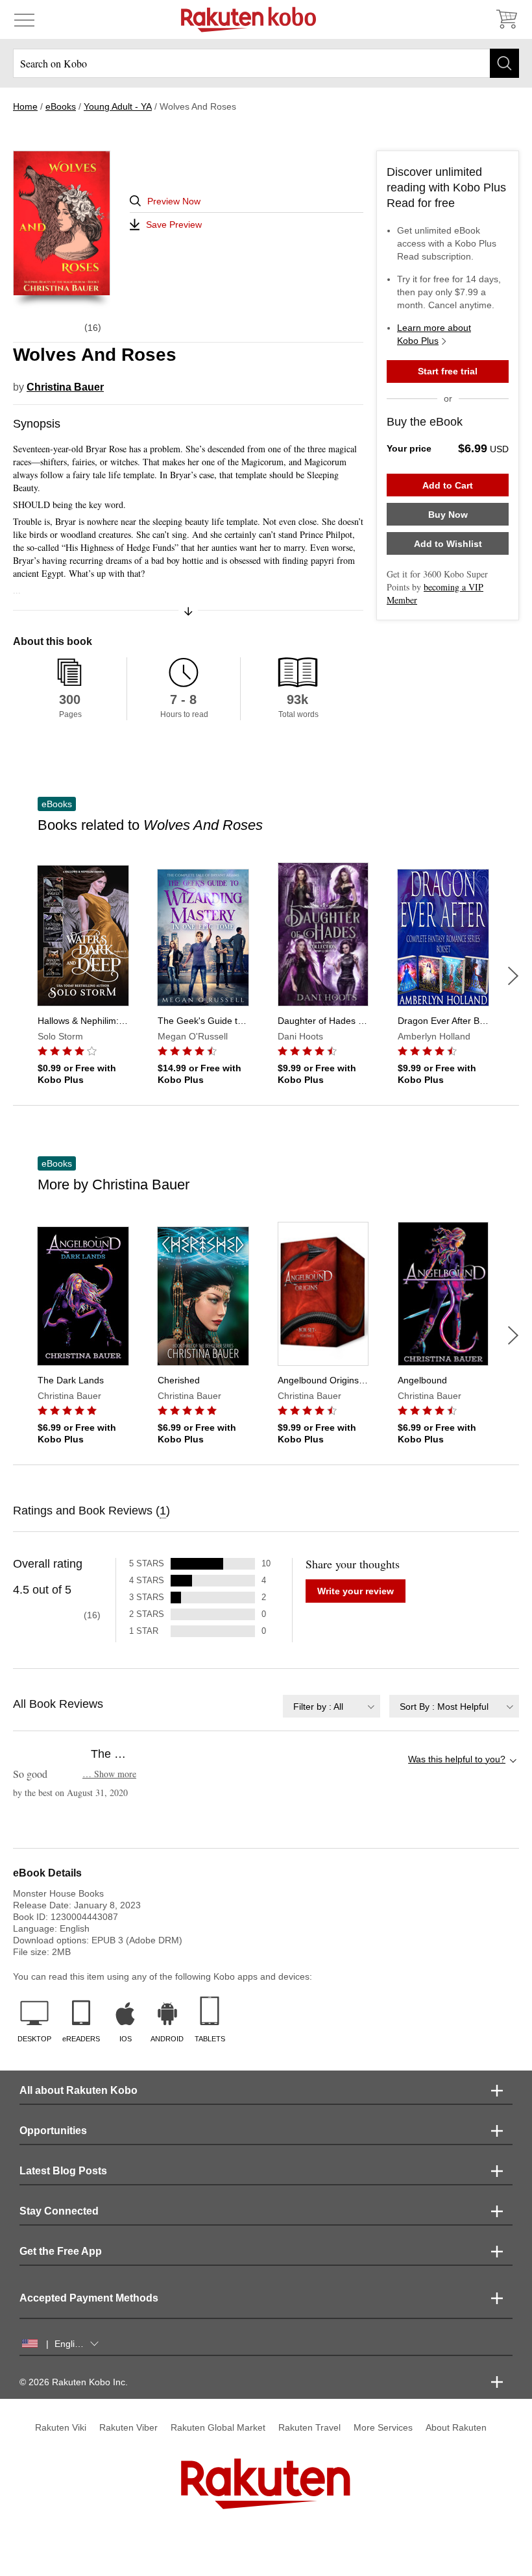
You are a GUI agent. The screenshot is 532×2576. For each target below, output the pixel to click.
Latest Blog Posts (63, 2171)
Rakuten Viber (128, 2427)
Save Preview (174, 225)
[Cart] (506, 19)
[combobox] (332, 1706)
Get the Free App (61, 2251)
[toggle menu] (24, 19)
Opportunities (53, 2131)
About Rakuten (456, 2427)
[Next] (513, 976)
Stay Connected (59, 2211)
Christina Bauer (65, 387)
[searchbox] (266, 63)
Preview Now (174, 201)
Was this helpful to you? (457, 1759)
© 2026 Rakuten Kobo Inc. (74, 2382)
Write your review (356, 1591)
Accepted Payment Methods (89, 2298)
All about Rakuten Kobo (79, 2090)
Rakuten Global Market (218, 2427)
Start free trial (448, 371)
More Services (383, 2427)
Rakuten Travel (309, 2427)
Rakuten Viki (61, 2427)
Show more (109, 1774)
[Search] (504, 63)
